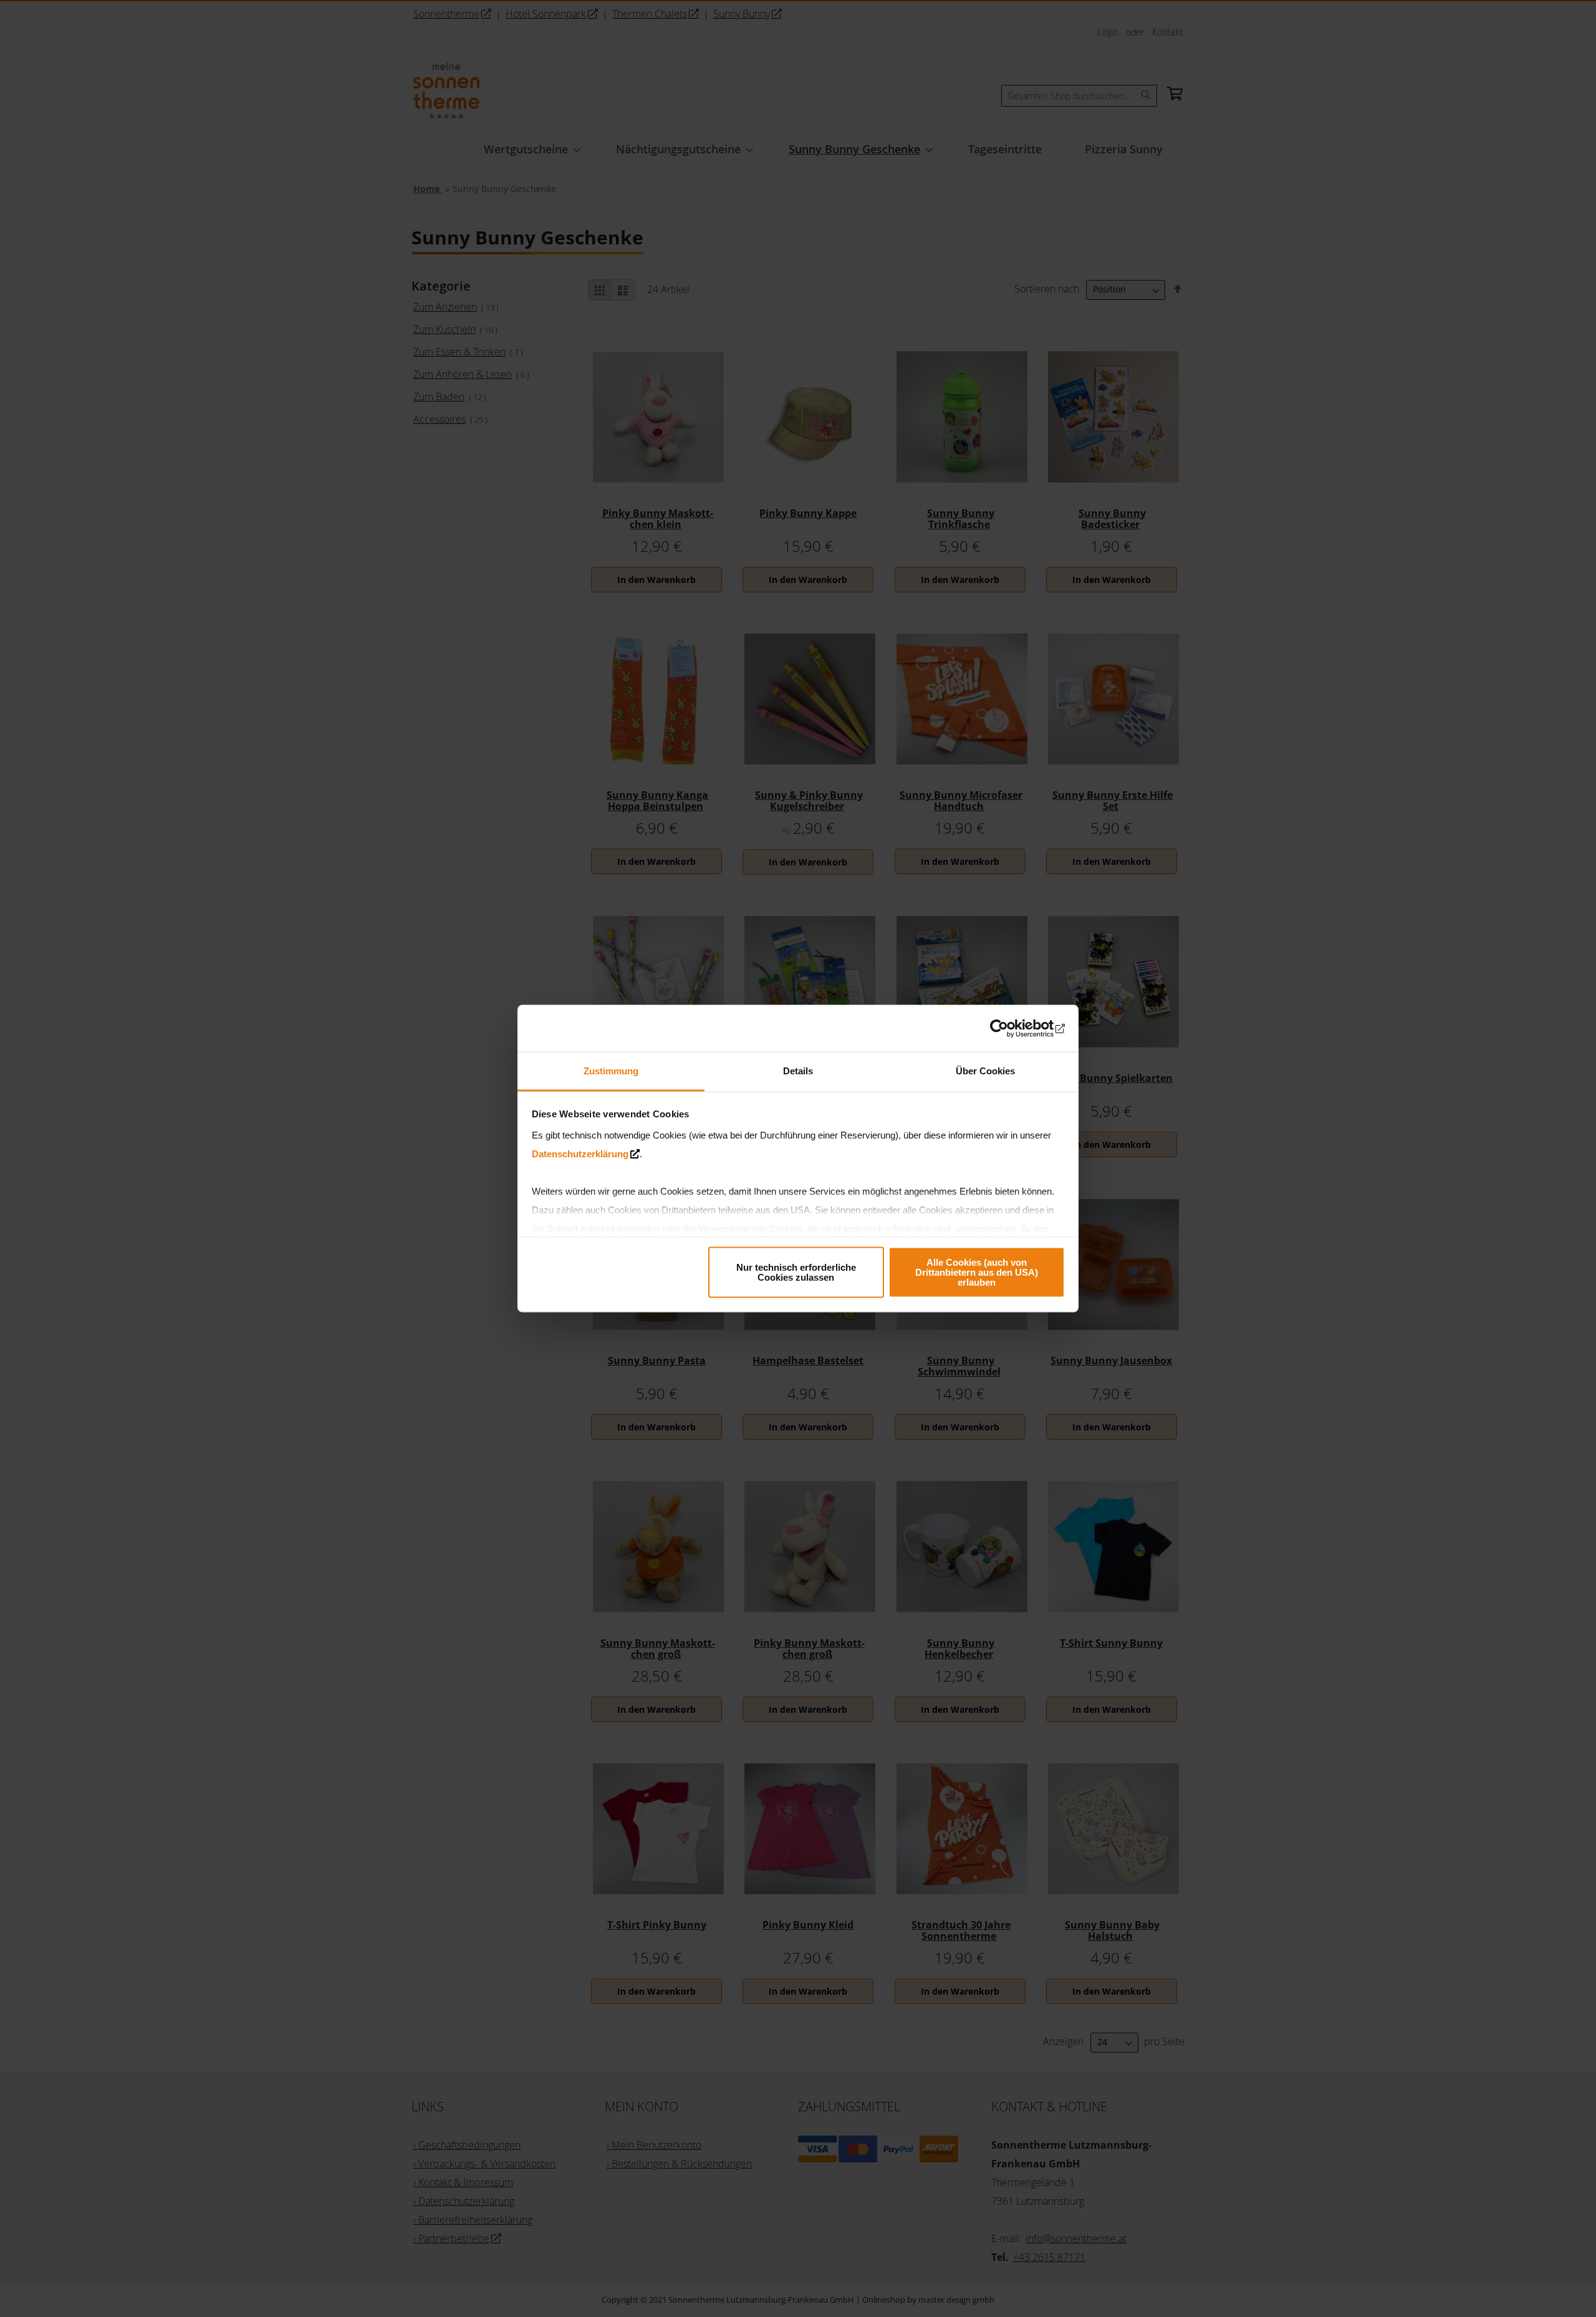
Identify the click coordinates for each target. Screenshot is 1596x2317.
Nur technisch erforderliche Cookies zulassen (796, 1272)
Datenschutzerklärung (580, 1154)
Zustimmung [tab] (611, 1071)
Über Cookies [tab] (985, 1071)
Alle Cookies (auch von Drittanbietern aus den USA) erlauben (977, 1272)
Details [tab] (798, 1071)
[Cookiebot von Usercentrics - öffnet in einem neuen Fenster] (1010, 1028)
